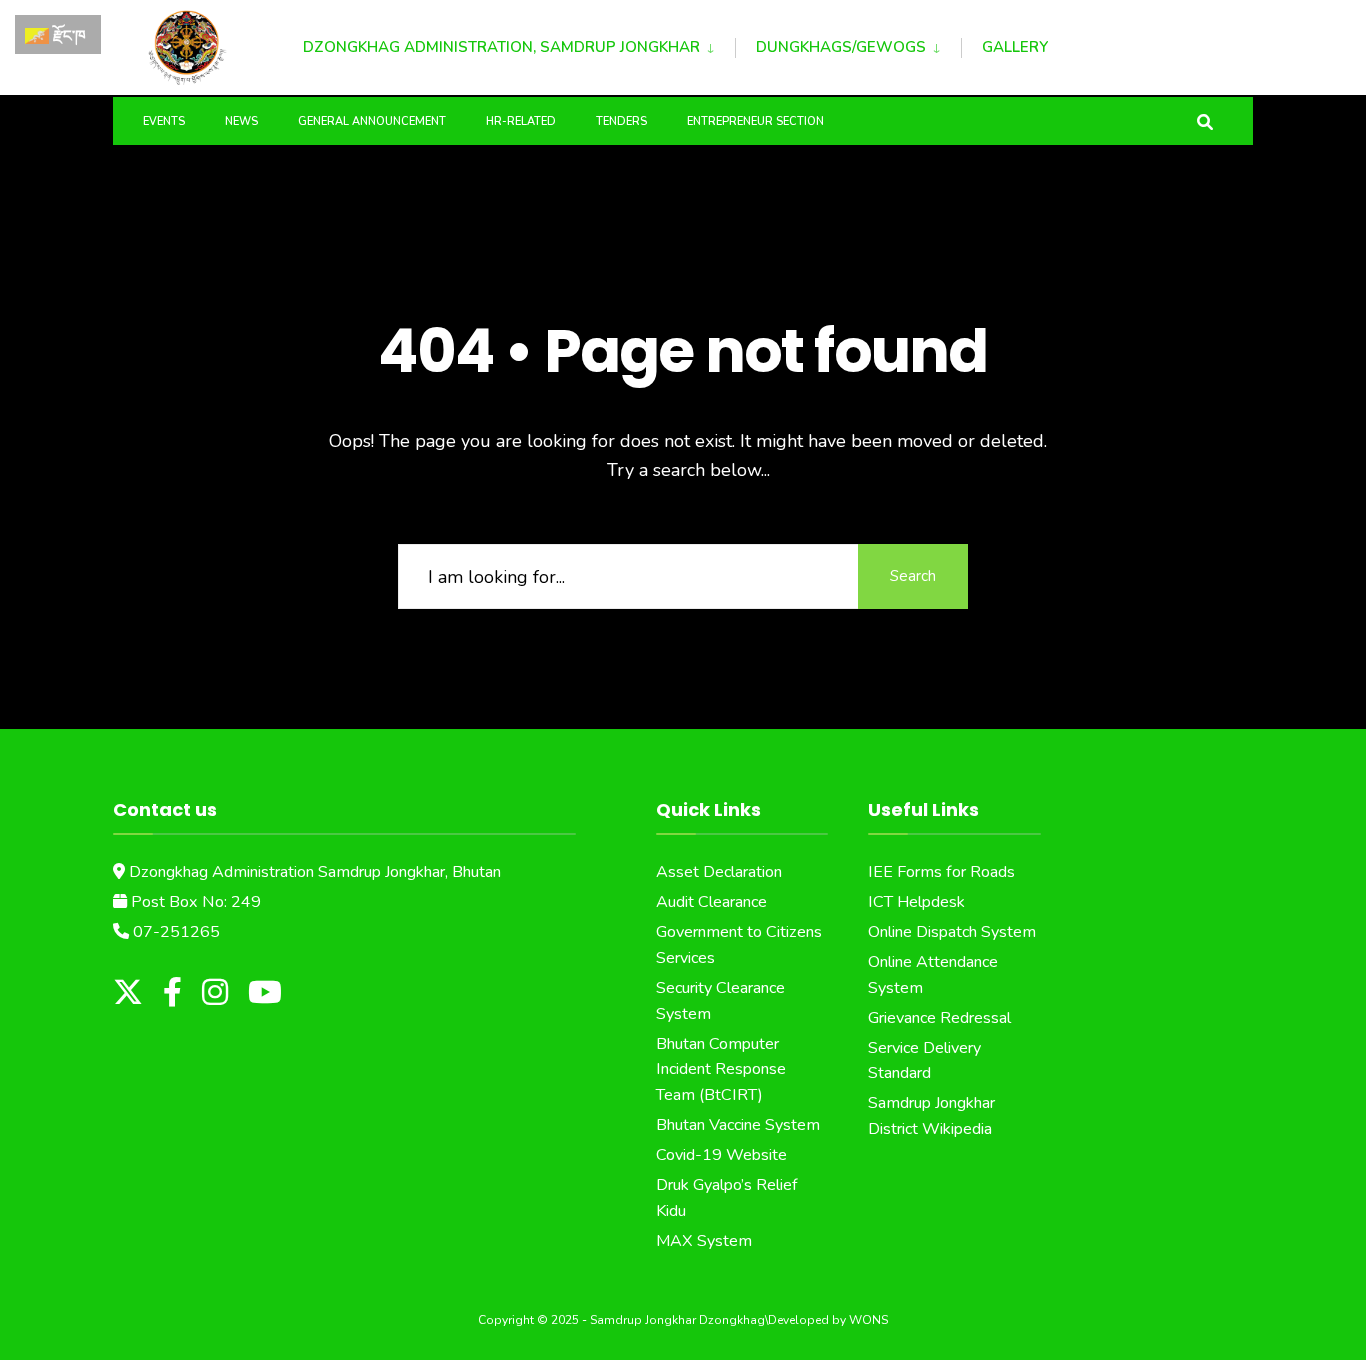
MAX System (704, 1241)
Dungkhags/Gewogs (841, 47)
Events (164, 121)
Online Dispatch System (952, 932)
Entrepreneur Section (755, 121)
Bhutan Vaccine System (738, 1125)
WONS (868, 1320)
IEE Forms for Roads (941, 872)
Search (913, 576)
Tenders (621, 121)
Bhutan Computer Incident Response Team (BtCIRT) (721, 1070)
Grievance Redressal (939, 1018)
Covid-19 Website (721, 1155)
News (241, 121)
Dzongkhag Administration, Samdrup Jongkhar (501, 47)
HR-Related (521, 121)
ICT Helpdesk (916, 902)
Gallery (1015, 47)
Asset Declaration (719, 872)
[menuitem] (519, 44)
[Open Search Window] (1205, 120)
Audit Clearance (711, 902)
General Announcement (372, 121)
